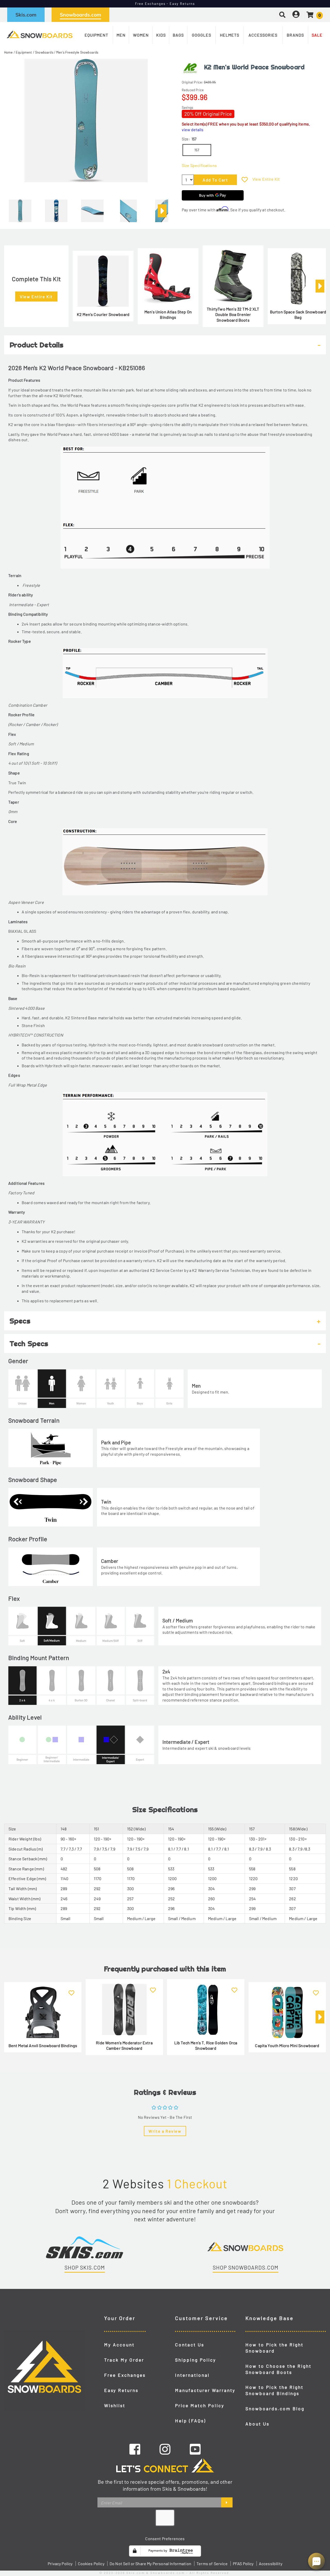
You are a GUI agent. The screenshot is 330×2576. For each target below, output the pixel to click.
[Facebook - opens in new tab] (135, 2449)
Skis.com (26, 15)
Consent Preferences (165, 2539)
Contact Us (190, 2345)
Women (141, 35)
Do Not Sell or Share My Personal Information (150, 2564)
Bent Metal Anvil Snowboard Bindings (43, 2045)
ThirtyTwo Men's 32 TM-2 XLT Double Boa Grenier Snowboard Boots (233, 314)
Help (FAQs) (191, 2421)
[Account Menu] (296, 15)
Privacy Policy (60, 2564)
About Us (257, 2424)
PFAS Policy (243, 2564)
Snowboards (44, 52)
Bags (178, 35)
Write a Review (165, 2131)
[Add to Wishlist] (245, 180)
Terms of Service (212, 2564)
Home (9, 52)
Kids (161, 35)
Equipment (96, 35)
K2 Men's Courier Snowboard (103, 314)
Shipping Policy (196, 2360)
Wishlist (115, 2405)
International (192, 2375)
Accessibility (271, 2564)
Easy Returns (121, 2390)
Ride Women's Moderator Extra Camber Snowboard (124, 2045)
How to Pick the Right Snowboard (274, 2348)
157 (197, 150)
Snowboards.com (80, 15)
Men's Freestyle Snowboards (77, 52)
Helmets (230, 35)
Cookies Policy (91, 2564)
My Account (119, 2345)
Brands (295, 35)
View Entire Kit (266, 179)
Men (121, 35)
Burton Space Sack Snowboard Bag (298, 315)
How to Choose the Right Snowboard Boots (278, 2369)
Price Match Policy (200, 2405)
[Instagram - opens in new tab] (165, 2449)
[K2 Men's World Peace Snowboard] (20, 209)
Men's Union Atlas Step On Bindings (168, 315)
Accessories (263, 35)
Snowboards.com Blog (275, 2408)
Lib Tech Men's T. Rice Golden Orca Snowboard (206, 2045)
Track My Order (124, 2360)
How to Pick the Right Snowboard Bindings (274, 2390)
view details (193, 130)
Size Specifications (199, 165)
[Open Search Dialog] (282, 15)
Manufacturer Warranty (205, 2390)
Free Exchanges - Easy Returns (165, 4)
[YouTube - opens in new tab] (195, 2449)
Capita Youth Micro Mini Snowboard (287, 2045)
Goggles (201, 35)
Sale (317, 35)
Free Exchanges (125, 2375)
